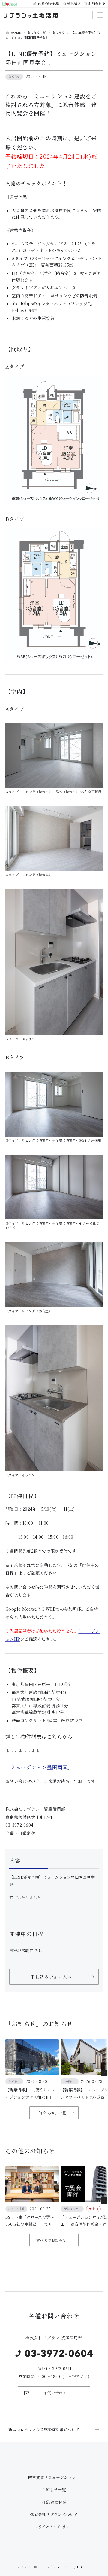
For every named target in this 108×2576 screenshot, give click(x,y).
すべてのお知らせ (51, 2240)
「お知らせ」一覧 (51, 2113)
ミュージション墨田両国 (39, 1767)
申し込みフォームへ (51, 1977)
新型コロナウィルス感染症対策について (44, 2430)
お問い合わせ (55, 2393)
